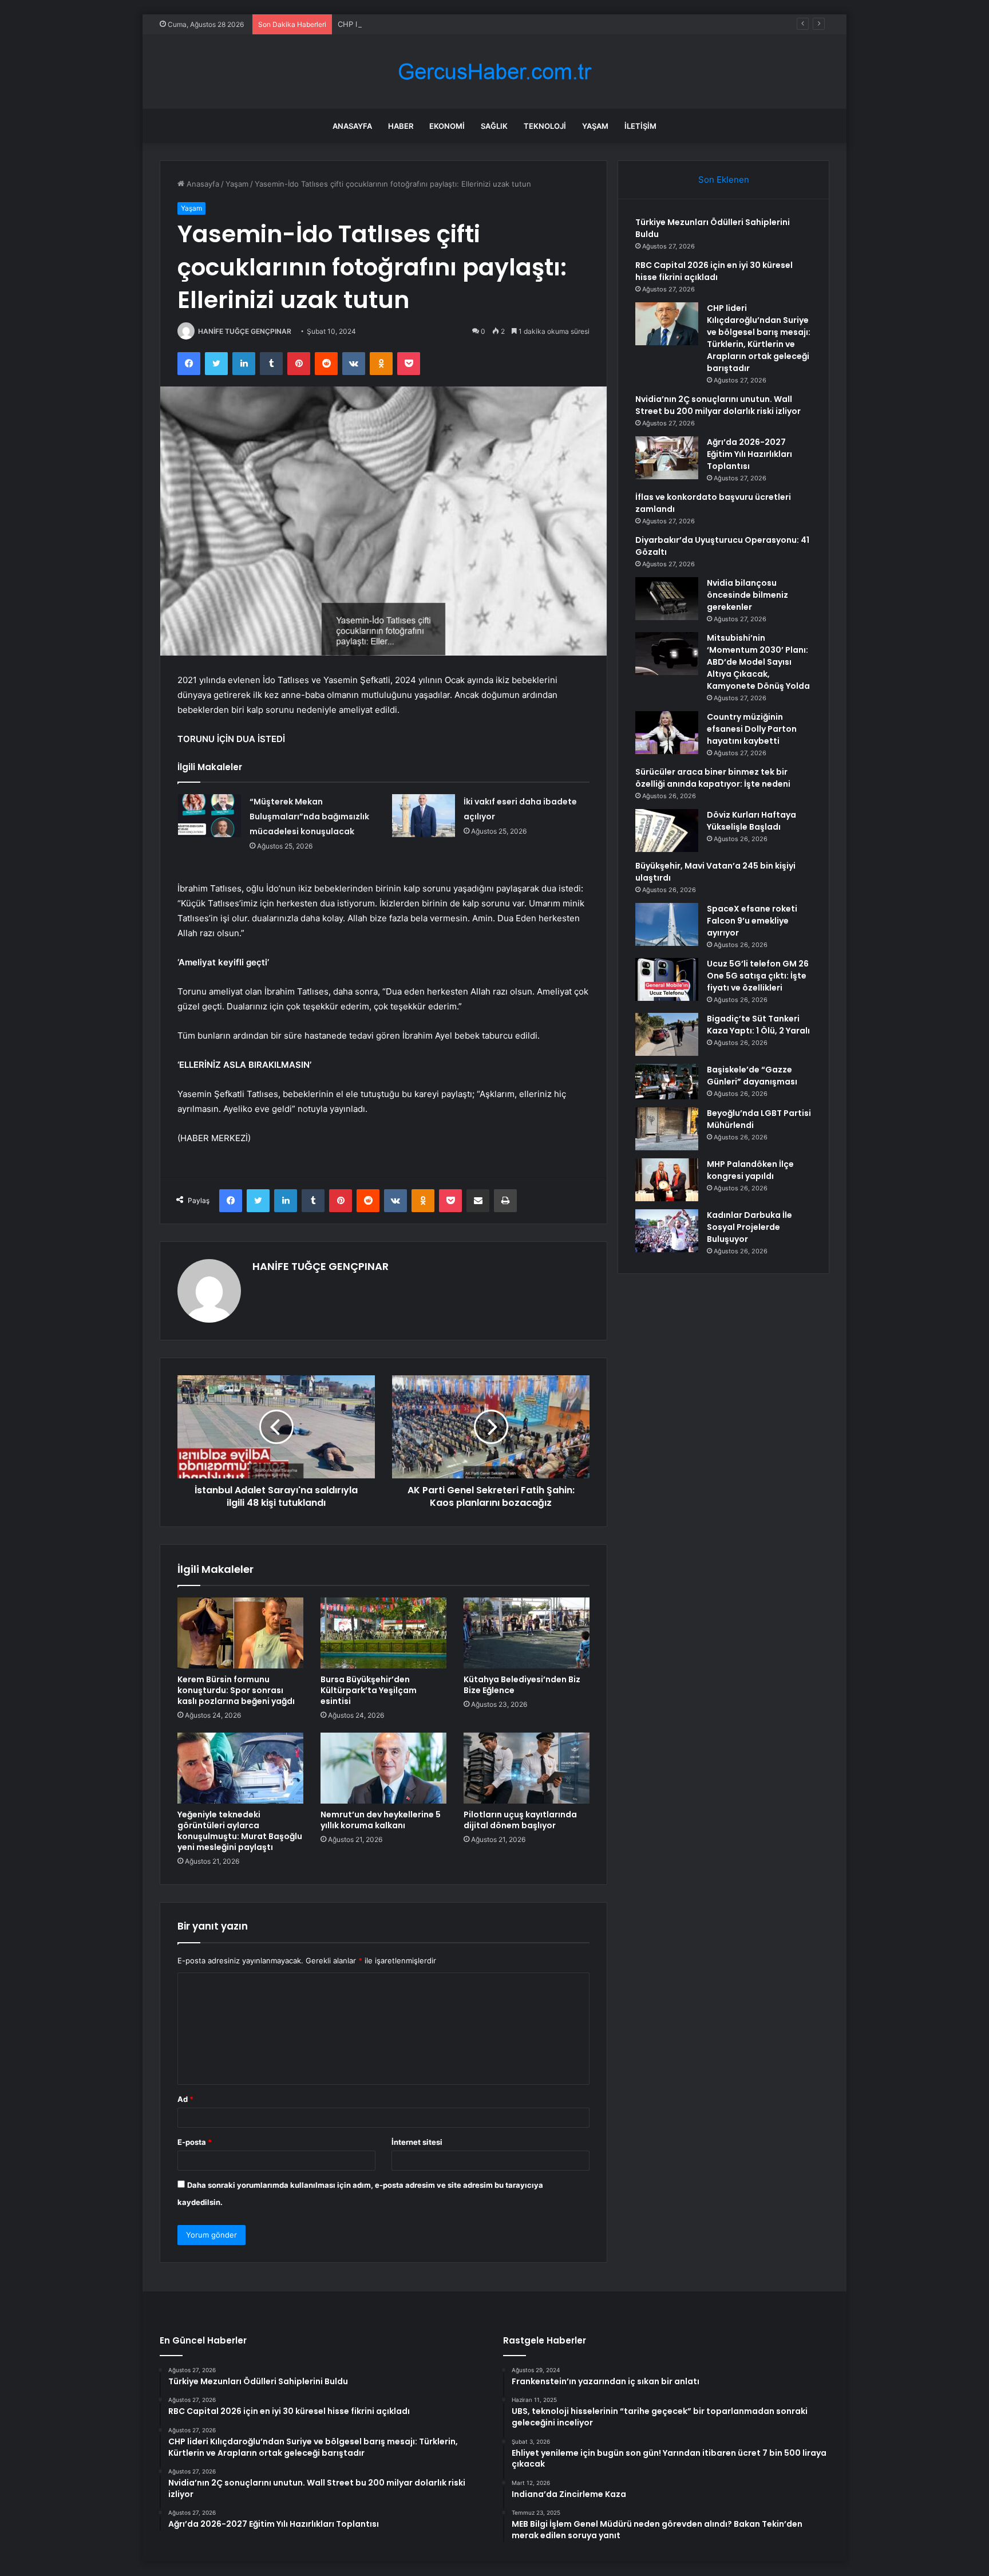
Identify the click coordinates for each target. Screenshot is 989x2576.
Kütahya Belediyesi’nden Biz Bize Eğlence (522, 1685)
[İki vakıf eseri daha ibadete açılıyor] (424, 816)
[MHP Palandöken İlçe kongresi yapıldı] (667, 1180)
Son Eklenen (724, 180)
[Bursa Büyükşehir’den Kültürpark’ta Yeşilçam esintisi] (383, 1633)
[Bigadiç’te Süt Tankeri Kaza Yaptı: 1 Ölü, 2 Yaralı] (667, 1034)
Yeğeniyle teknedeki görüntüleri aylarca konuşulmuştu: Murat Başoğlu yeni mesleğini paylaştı (240, 1831)
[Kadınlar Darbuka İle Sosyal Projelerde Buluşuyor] (667, 1231)
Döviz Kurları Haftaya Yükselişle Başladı (751, 821)
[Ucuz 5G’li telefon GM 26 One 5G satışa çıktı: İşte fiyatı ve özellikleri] (667, 979)
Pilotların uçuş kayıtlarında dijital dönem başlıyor (520, 1820)
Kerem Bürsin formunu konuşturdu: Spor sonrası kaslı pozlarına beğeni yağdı (236, 1690)
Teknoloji (545, 126)
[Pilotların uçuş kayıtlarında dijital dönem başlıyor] (527, 1768)
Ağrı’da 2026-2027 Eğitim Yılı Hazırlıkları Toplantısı (749, 454)
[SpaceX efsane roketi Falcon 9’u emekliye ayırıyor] (667, 924)
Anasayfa (352, 126)
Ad (185, 2099)
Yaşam (595, 126)
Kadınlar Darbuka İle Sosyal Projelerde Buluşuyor (749, 1227)
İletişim (640, 126)
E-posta (195, 2142)
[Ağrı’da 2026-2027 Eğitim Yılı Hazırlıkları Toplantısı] (667, 458)
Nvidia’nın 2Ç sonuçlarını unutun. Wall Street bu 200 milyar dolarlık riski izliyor (718, 405)
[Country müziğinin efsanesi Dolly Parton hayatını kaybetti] (667, 733)
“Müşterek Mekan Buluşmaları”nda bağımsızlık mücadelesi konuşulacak (309, 816)
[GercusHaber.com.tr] (494, 72)
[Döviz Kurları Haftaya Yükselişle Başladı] (667, 831)
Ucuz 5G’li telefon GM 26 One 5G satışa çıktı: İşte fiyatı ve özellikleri (758, 976)
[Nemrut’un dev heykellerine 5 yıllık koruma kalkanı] (383, 1768)
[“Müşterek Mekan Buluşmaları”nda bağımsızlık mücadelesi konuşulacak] (209, 816)
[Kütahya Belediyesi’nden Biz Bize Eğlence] (527, 1633)
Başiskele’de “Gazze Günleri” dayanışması (752, 1076)
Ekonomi (447, 126)
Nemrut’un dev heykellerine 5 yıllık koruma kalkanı (381, 1820)
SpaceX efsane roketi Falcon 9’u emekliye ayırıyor (752, 921)
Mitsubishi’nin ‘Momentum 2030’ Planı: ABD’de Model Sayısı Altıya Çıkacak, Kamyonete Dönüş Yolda (758, 662)
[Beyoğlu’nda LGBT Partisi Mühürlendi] (667, 1129)
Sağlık (494, 126)
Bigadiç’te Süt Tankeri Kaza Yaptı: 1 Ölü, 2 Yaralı (758, 1025)
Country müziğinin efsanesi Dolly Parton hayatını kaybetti (752, 729)
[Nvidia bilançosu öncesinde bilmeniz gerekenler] (667, 599)
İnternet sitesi (417, 2142)
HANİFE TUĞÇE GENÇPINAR (245, 331)
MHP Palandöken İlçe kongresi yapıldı (750, 1170)
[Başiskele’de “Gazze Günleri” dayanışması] (667, 1082)
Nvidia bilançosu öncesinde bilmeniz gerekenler (747, 595)
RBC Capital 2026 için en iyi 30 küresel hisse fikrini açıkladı (714, 271)
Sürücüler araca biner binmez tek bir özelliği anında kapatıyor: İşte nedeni (713, 778)
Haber (401, 126)
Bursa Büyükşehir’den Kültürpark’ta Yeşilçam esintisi (369, 1690)
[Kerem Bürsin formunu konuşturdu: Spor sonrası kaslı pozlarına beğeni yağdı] (240, 1633)
